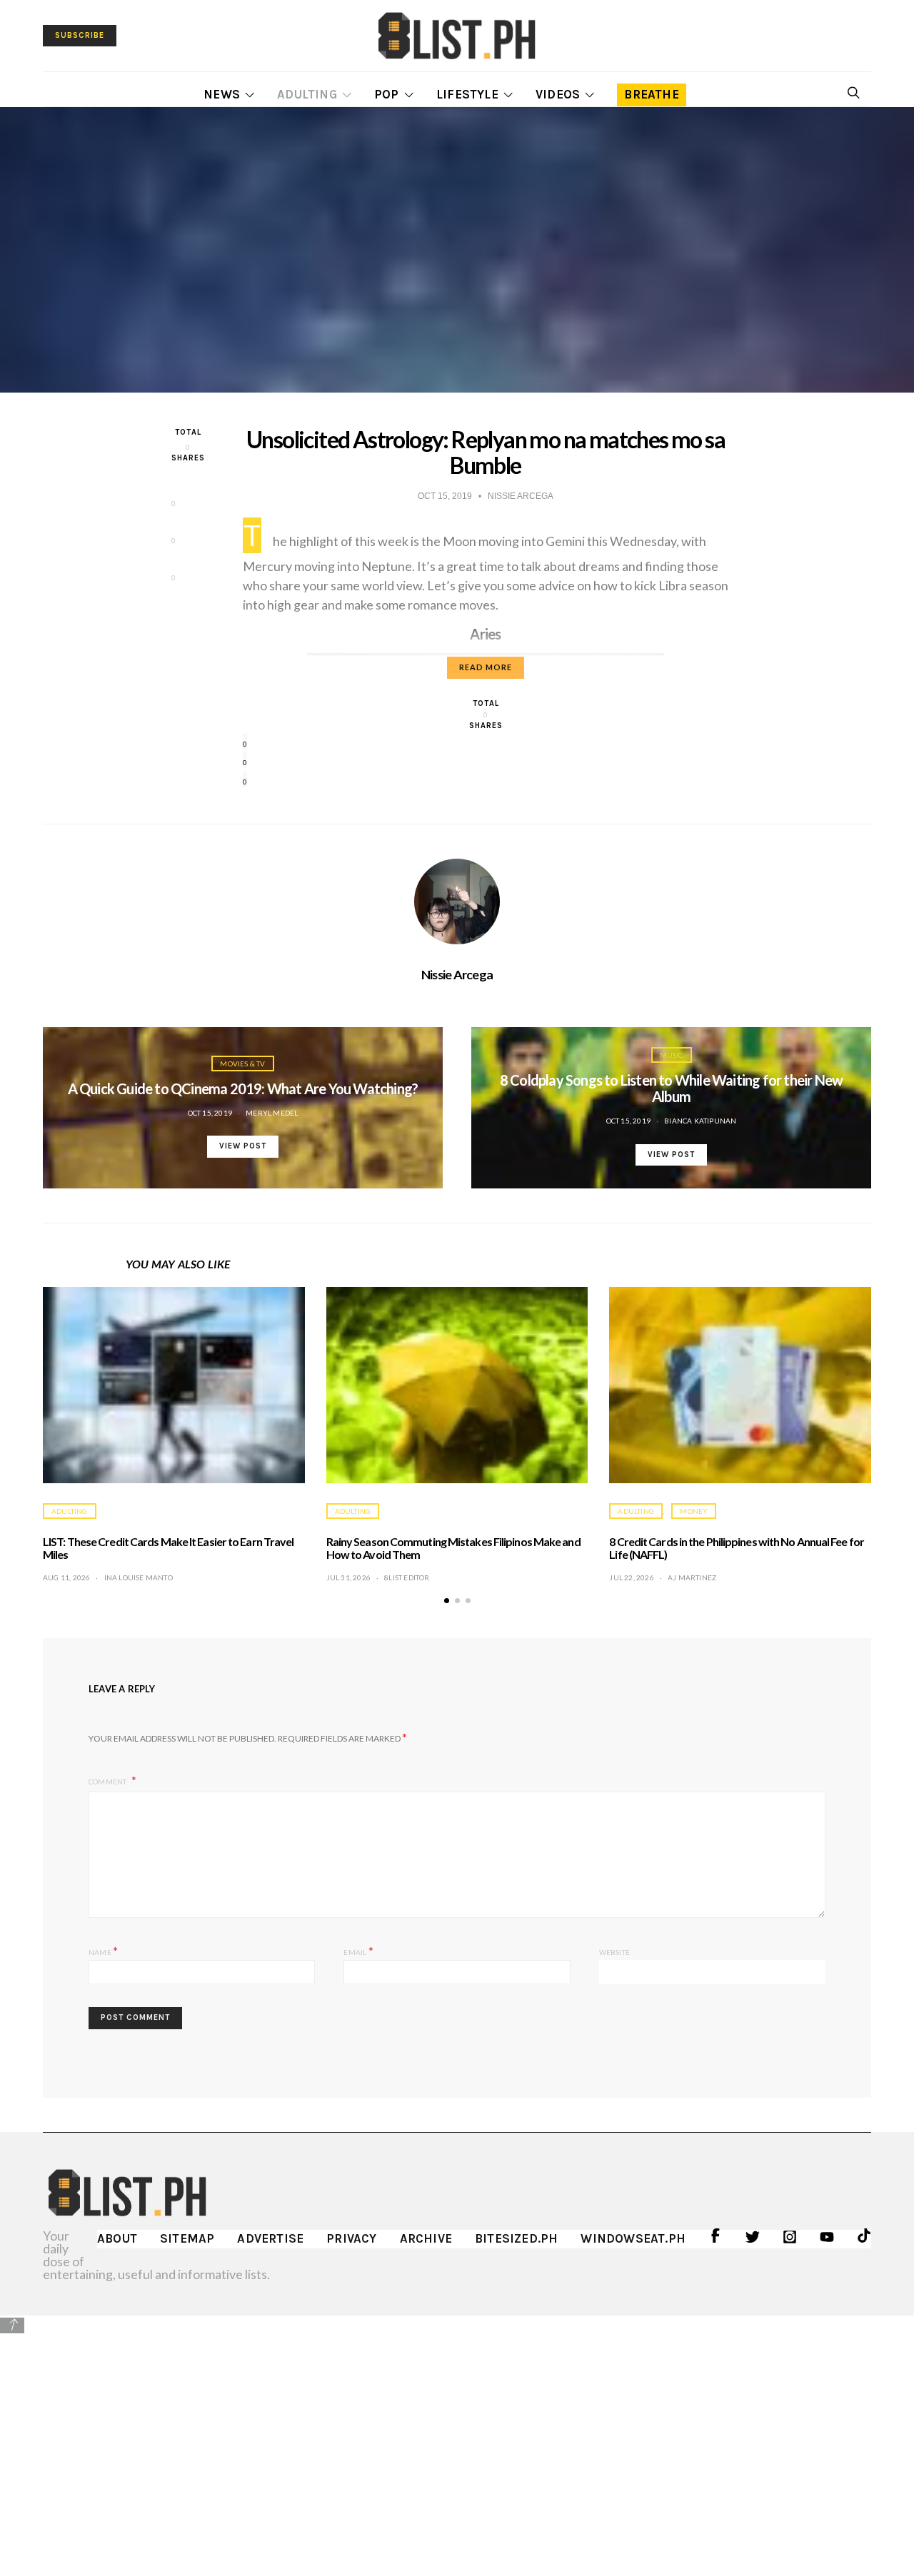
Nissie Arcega (457, 974)
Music (672, 1055)
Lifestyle (467, 94)
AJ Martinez (692, 1577)
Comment (109, 1782)
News (222, 94)
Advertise (270, 2238)
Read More (486, 667)
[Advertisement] (457, 2435)
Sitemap (187, 2238)
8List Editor (407, 1577)
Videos (558, 94)
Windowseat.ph (633, 2238)
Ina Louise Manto (139, 1577)
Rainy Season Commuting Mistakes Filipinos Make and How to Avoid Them (453, 1548)
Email (358, 1950)
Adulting (307, 94)
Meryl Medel (272, 1113)
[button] (447, 1601)
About (117, 2238)
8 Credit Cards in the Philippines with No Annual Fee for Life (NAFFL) (737, 1548)
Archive (426, 2238)
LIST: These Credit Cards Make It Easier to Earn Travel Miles (168, 1548)
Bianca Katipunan (700, 1121)
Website (614, 1952)
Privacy (351, 2238)
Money (694, 1511)
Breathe (651, 94)
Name (103, 1950)
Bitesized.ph (516, 2238)
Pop (387, 94)
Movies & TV (242, 1064)
